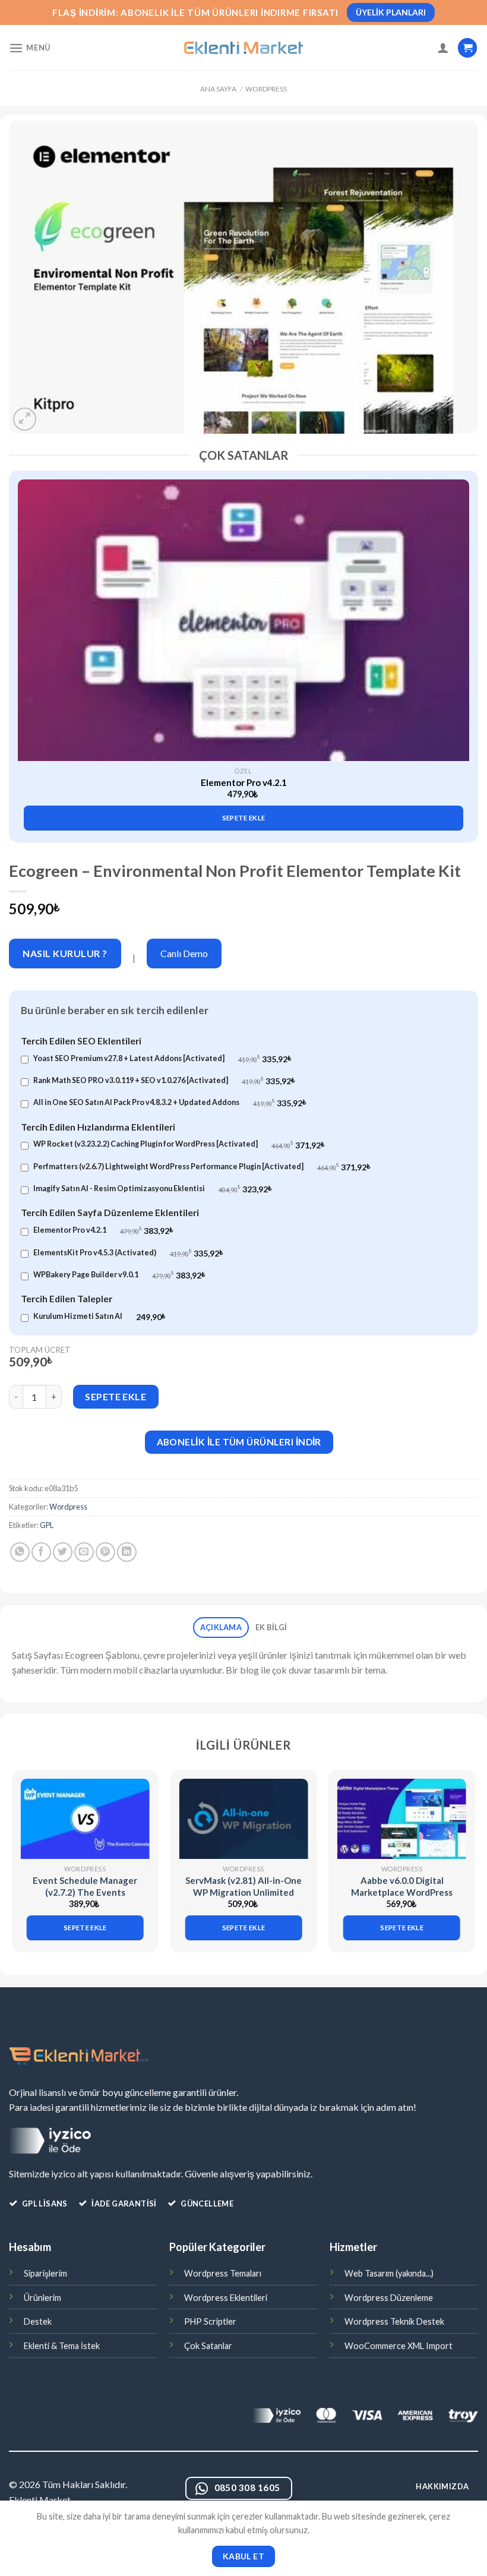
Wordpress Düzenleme (389, 2298)
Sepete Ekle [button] (244, 818)
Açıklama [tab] (221, 1627)
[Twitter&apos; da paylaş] (63, 1552)
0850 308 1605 (247, 2487)
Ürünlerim (42, 2298)
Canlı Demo (184, 953)
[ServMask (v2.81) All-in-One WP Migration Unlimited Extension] (243, 1819)
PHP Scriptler (210, 2321)
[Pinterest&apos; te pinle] (105, 1552)
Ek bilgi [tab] (271, 1627)
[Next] (460, 638)
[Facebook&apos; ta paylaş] (41, 1552)
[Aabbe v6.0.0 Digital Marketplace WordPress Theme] (402, 1819)
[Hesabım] (443, 48)
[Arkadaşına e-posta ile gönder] (84, 1552)
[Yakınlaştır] (25, 419)
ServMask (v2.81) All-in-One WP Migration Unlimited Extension (243, 1892)
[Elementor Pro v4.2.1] (243, 620)
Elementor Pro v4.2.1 (244, 782)
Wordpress (266, 89)
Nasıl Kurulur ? (65, 953)
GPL (47, 1525)
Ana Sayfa (218, 89)
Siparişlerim (45, 2273)
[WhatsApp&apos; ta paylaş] (20, 1552)
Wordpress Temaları (223, 2273)
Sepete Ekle (116, 1396)
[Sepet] (467, 48)
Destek (38, 2321)
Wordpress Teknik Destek (394, 2321)
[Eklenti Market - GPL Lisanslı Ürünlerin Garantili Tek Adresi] (243, 48)
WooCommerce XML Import (399, 2346)
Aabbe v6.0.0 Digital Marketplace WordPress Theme (402, 1892)
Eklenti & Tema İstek (62, 2346)
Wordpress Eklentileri (226, 2298)
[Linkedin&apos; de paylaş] (127, 1552)
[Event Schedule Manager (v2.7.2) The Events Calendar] (85, 1819)
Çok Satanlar (208, 2346)
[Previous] (27, 638)
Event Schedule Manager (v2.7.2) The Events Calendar (85, 1892)
